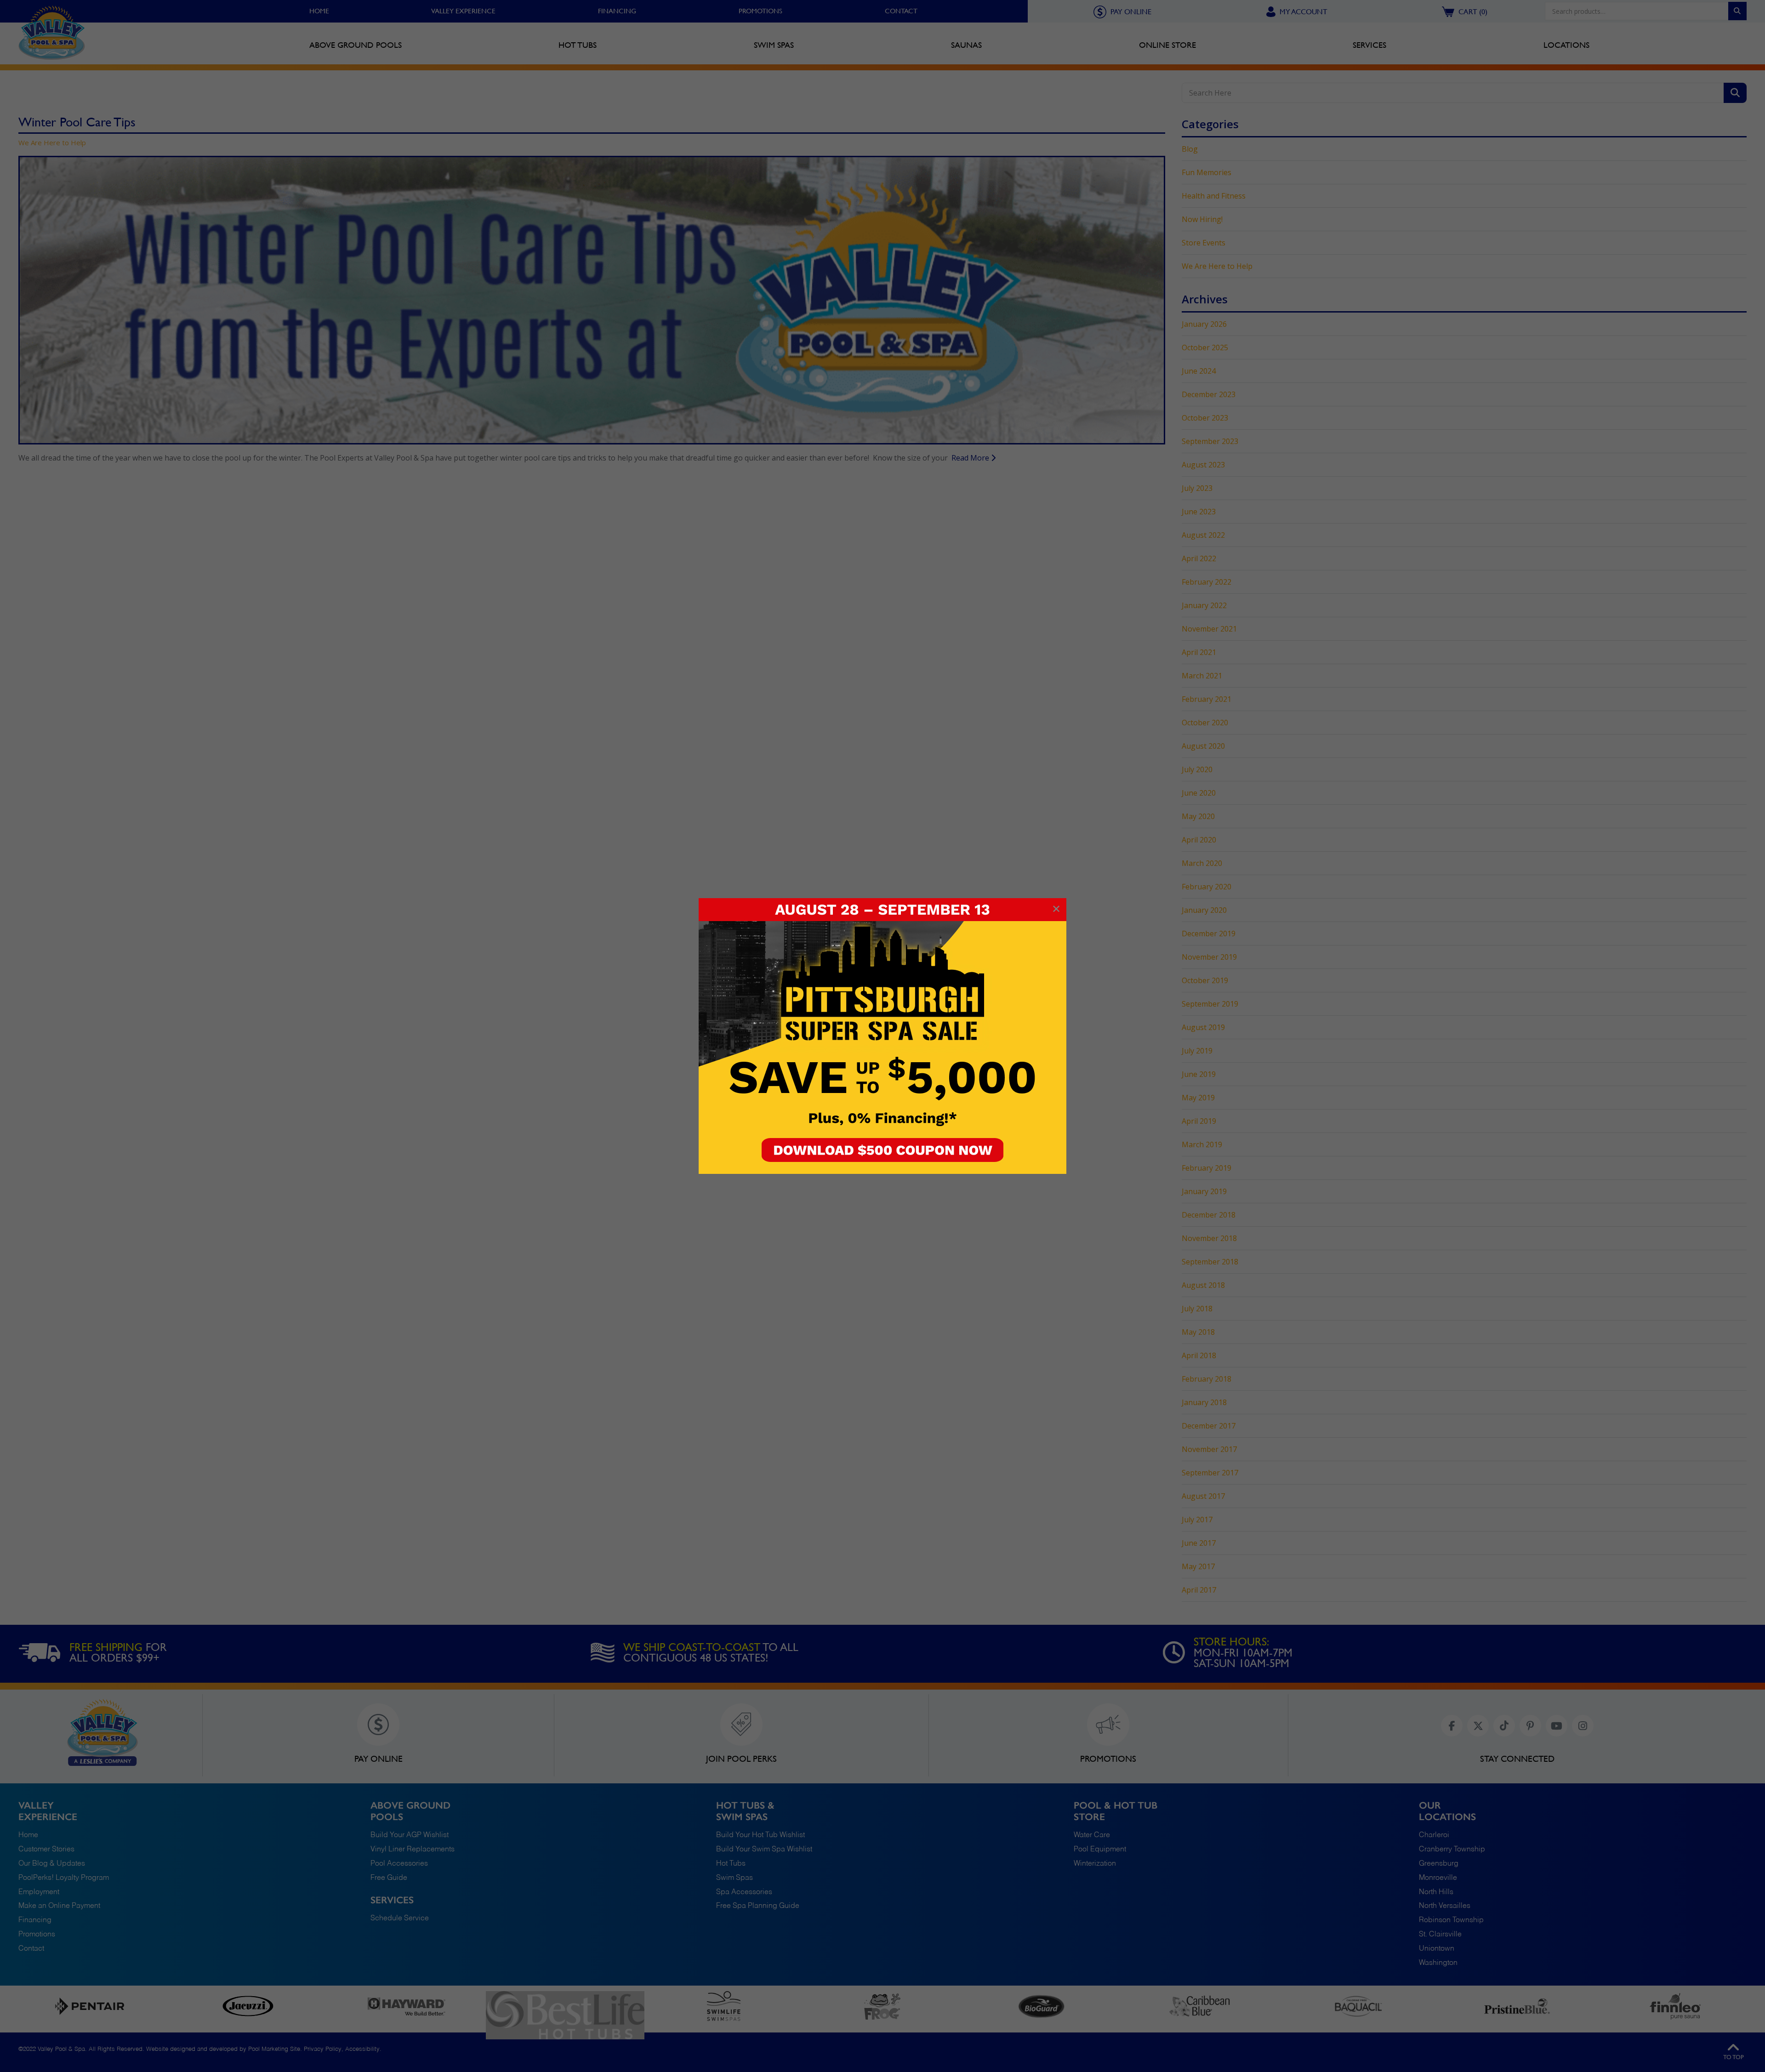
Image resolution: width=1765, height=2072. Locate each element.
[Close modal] (1056, 909)
